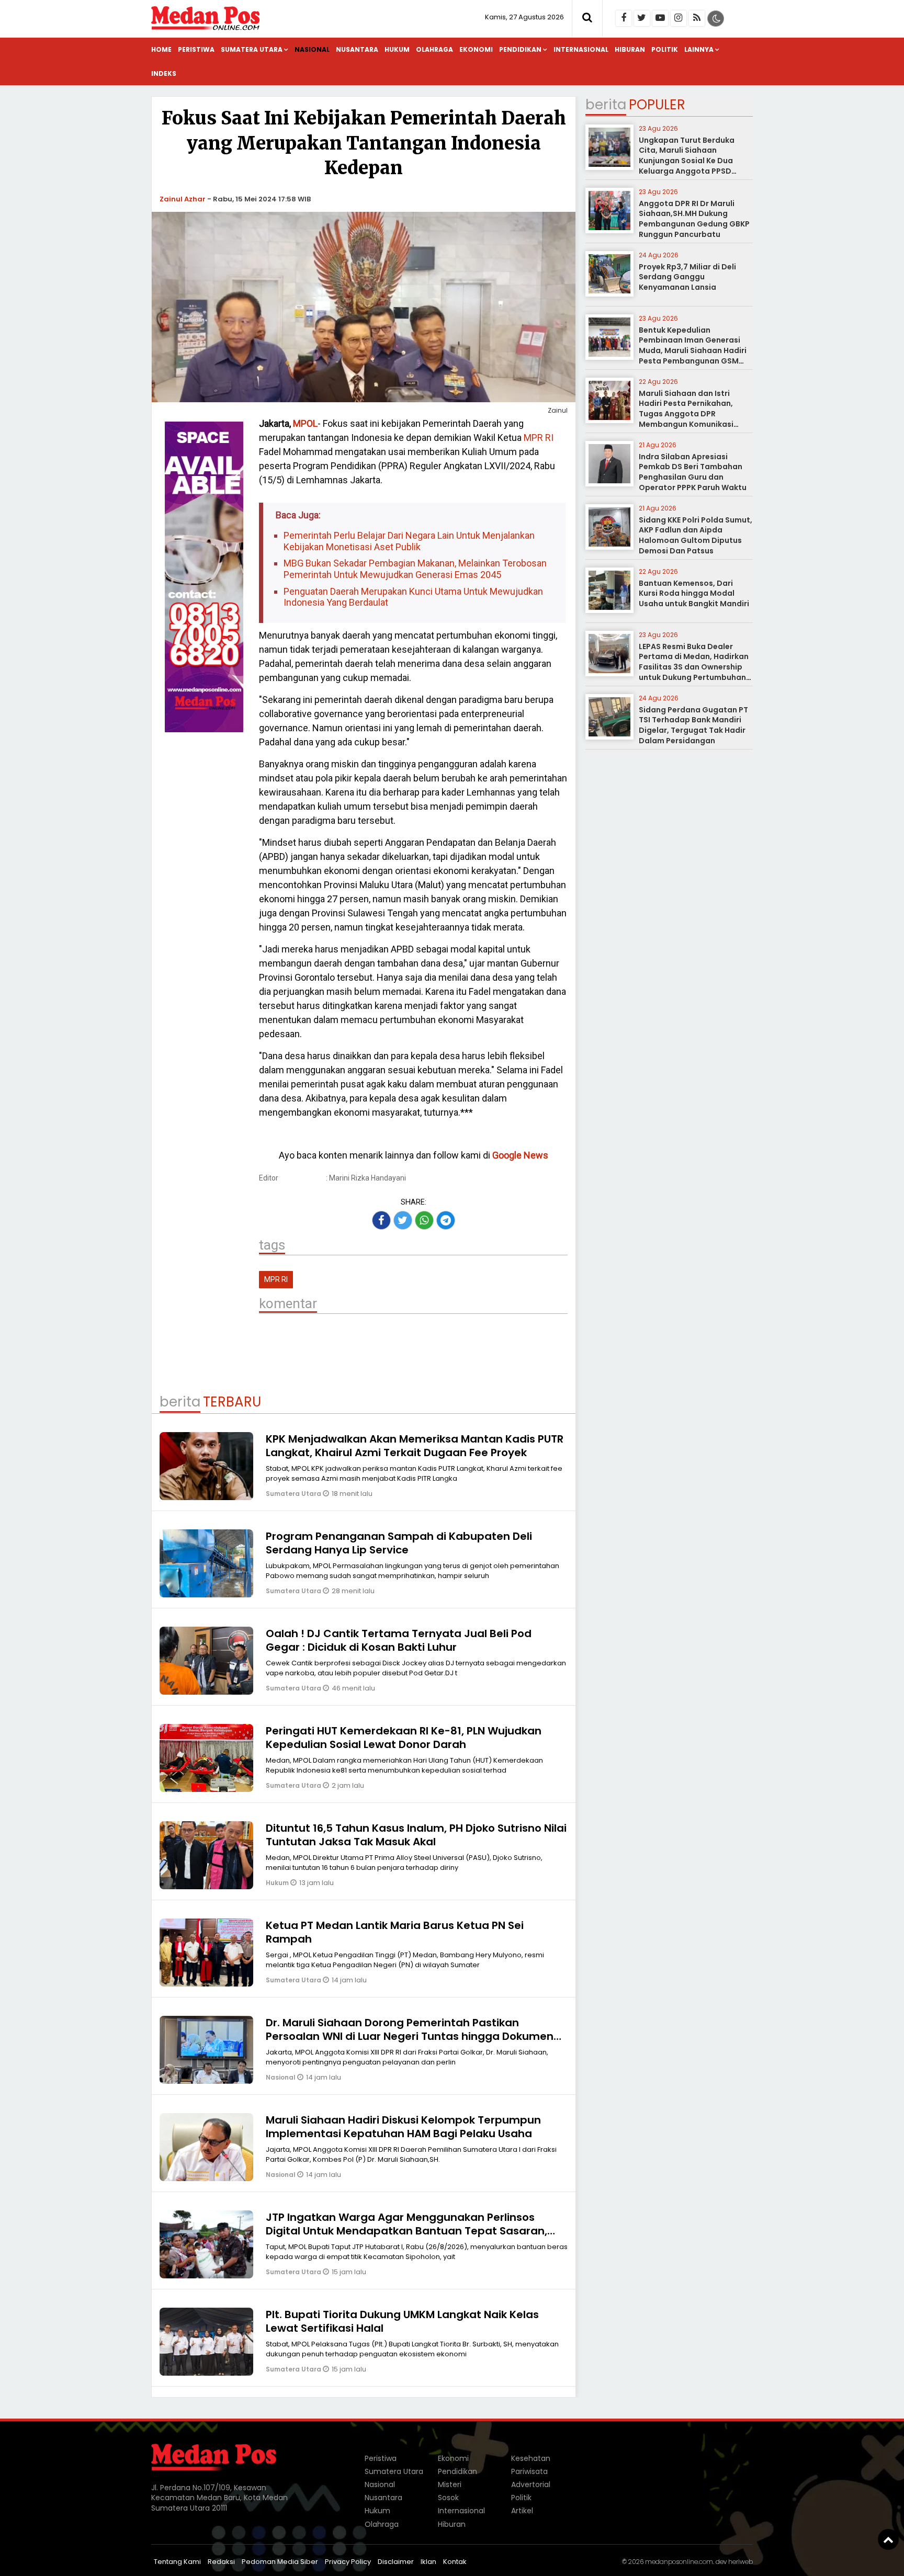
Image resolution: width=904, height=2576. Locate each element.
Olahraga (434, 49)
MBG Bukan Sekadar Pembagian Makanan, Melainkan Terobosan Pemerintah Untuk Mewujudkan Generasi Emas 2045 (415, 569)
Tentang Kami (177, 2562)
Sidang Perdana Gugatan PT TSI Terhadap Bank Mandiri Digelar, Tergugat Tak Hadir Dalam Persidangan (693, 725)
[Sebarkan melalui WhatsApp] (424, 1220)
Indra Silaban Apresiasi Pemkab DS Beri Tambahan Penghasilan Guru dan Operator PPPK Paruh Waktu (693, 472)
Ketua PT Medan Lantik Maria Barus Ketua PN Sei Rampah (395, 1932)
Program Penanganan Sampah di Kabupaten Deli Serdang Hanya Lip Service (399, 1543)
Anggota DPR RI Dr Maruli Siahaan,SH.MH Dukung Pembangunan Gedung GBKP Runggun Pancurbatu (694, 219)
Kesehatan (531, 2458)
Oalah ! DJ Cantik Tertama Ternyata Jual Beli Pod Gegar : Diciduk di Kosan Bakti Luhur (399, 1640)
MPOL (305, 423)
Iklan (428, 2562)
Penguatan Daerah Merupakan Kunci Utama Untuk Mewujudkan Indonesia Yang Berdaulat (413, 597)
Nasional (312, 49)
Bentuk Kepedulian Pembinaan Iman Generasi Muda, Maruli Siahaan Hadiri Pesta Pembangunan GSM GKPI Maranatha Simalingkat (694, 350)
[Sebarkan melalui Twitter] (403, 1220)
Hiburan (630, 49)
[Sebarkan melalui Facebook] (381, 1220)
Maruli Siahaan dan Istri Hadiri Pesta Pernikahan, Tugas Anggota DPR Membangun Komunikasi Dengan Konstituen (686, 414)
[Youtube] (660, 18)
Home (161, 49)
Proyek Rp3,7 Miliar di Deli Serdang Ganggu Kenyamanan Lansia (687, 277)
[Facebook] (624, 18)
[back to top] (888, 2539)
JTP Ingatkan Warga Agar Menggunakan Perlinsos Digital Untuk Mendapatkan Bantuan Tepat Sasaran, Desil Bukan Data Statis (406, 2231)
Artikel (522, 2511)
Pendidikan (520, 49)
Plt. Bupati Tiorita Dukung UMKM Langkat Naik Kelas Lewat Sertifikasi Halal (402, 2321)
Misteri (450, 2484)
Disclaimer (396, 2562)
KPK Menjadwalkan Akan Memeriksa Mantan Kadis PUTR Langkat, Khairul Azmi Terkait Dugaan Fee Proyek (415, 1446)
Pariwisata (529, 2471)
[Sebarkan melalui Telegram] (446, 1220)
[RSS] (697, 18)
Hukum (397, 49)
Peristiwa (196, 49)
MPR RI (539, 438)
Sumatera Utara (252, 49)
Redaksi (221, 2562)
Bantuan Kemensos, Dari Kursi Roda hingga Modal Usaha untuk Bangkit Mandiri (694, 593)
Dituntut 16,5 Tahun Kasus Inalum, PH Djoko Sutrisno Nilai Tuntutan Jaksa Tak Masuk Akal (416, 1835)
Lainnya (699, 49)
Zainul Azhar (183, 199)
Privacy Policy (348, 2562)
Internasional (581, 49)
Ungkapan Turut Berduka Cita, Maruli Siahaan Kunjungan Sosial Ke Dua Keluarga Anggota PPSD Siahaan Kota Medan (687, 161)
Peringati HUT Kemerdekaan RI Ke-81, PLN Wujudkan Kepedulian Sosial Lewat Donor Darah (404, 1738)
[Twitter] (642, 18)
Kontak (455, 2562)
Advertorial (531, 2484)
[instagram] (679, 18)
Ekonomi (476, 49)
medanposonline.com (679, 2562)
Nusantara (357, 49)
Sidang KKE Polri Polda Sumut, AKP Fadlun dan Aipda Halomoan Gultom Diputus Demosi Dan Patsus (696, 535)
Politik (665, 49)
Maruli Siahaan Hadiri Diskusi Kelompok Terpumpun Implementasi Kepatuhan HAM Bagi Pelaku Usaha (403, 2127)
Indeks (164, 73)
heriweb (741, 2562)
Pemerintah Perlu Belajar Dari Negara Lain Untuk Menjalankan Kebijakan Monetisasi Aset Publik (409, 541)
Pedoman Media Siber (280, 2562)
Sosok (448, 2498)
